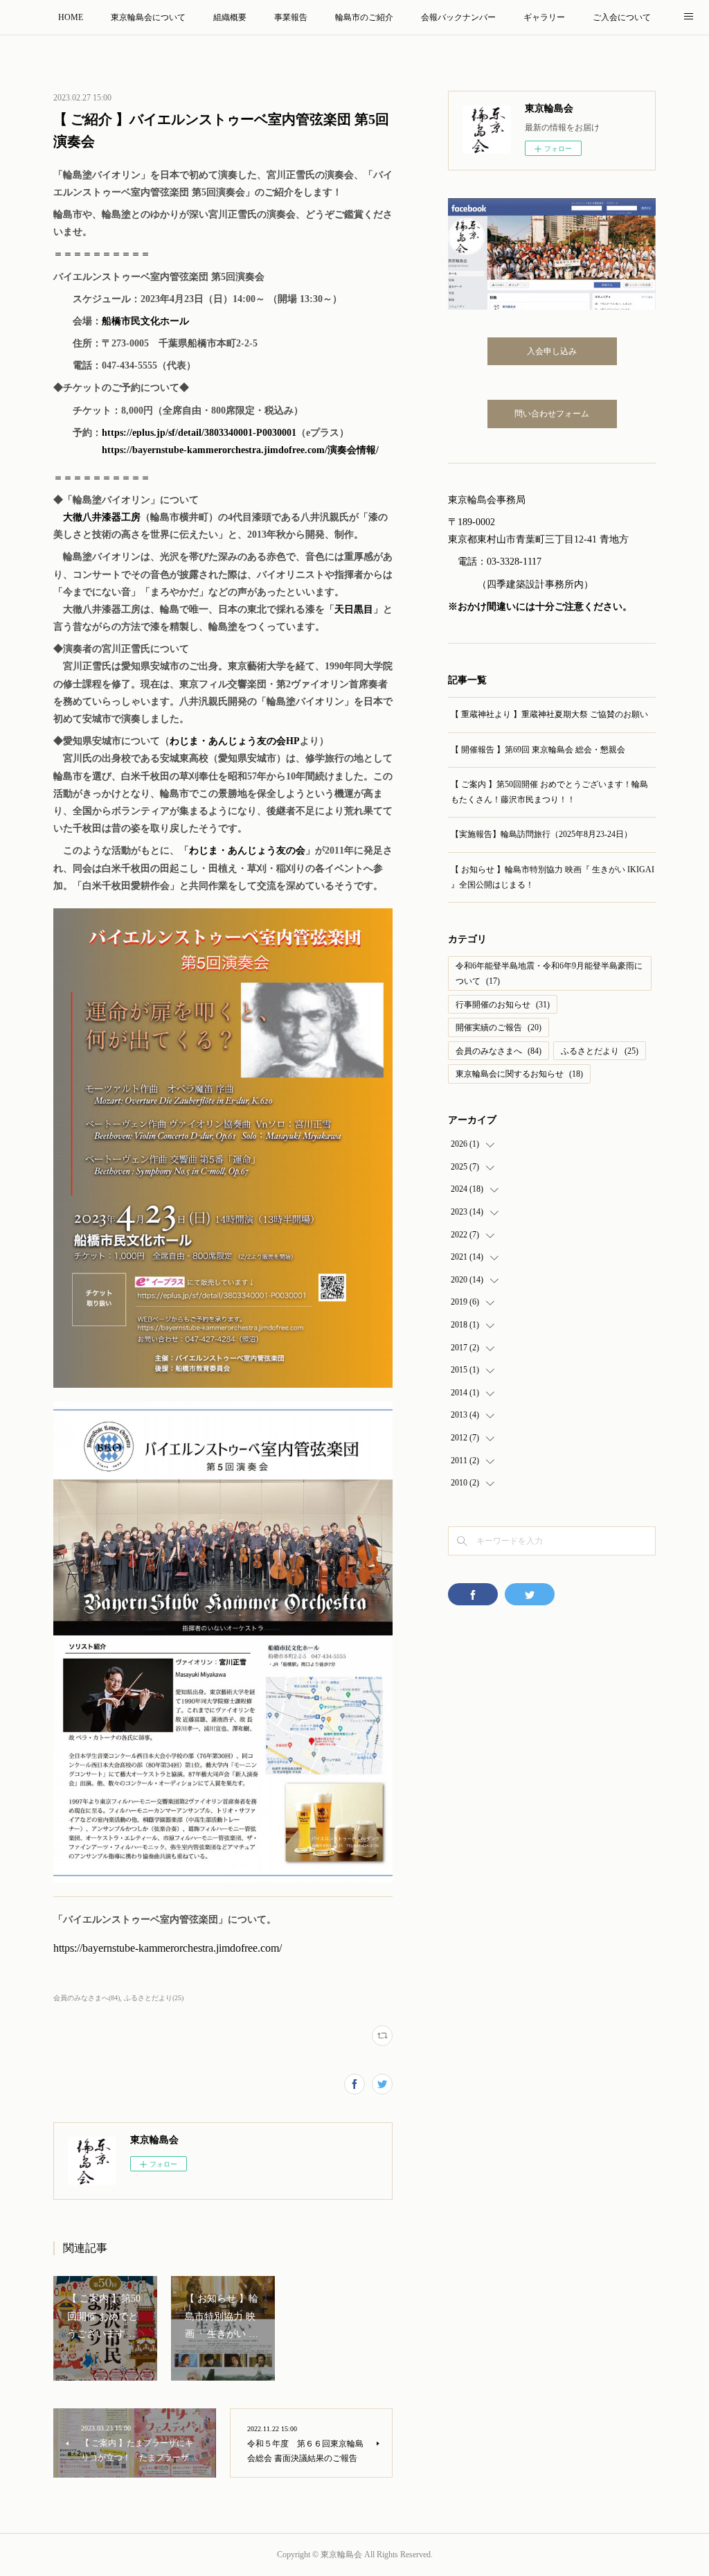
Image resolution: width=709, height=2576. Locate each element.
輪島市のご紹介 (364, 17)
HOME (71, 17)
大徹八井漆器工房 (102, 517)
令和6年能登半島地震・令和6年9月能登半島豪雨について (549, 973)
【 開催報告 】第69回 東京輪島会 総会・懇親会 (538, 750)
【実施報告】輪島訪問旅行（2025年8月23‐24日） (541, 834)
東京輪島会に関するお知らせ (519, 1074)
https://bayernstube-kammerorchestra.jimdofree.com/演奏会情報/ (240, 450)
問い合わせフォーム (552, 414)
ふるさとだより (600, 1051)
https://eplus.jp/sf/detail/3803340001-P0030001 (199, 433)
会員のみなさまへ (499, 1051)
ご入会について (622, 17)
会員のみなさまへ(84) (87, 1998)
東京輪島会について (148, 17)
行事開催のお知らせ (503, 1005)
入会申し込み (552, 351)
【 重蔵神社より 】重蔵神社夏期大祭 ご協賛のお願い (549, 714)
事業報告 (291, 17)
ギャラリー (544, 17)
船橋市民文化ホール (145, 321)
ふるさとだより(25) (154, 1998)
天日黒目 (354, 609)
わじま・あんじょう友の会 (247, 850)
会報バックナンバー (458, 17)
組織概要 (230, 17)
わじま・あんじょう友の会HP (235, 741)
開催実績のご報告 (499, 1027)
